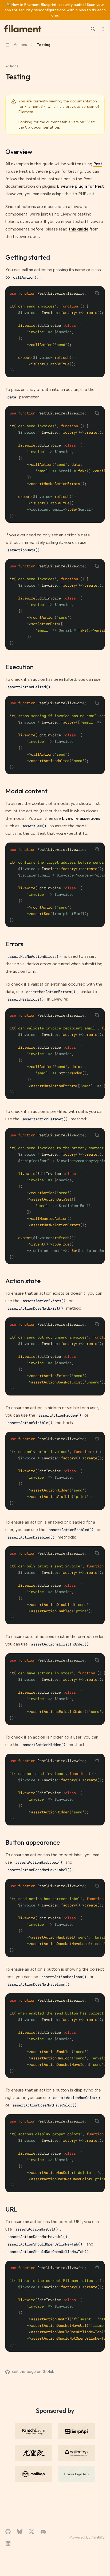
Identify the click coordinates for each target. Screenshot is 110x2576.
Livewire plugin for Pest (80, 186)
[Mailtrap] (34, 2474)
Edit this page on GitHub (33, 2372)
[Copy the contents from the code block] (97, 293)
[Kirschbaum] (34, 2431)
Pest (98, 164)
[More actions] (103, 29)
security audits (72, 5)
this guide (78, 229)
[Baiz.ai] (34, 2453)
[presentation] (55, 332)
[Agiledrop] (76, 2453)
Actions (12, 66)
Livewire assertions (81, 818)
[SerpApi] (76, 2431)
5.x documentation (42, 127)
